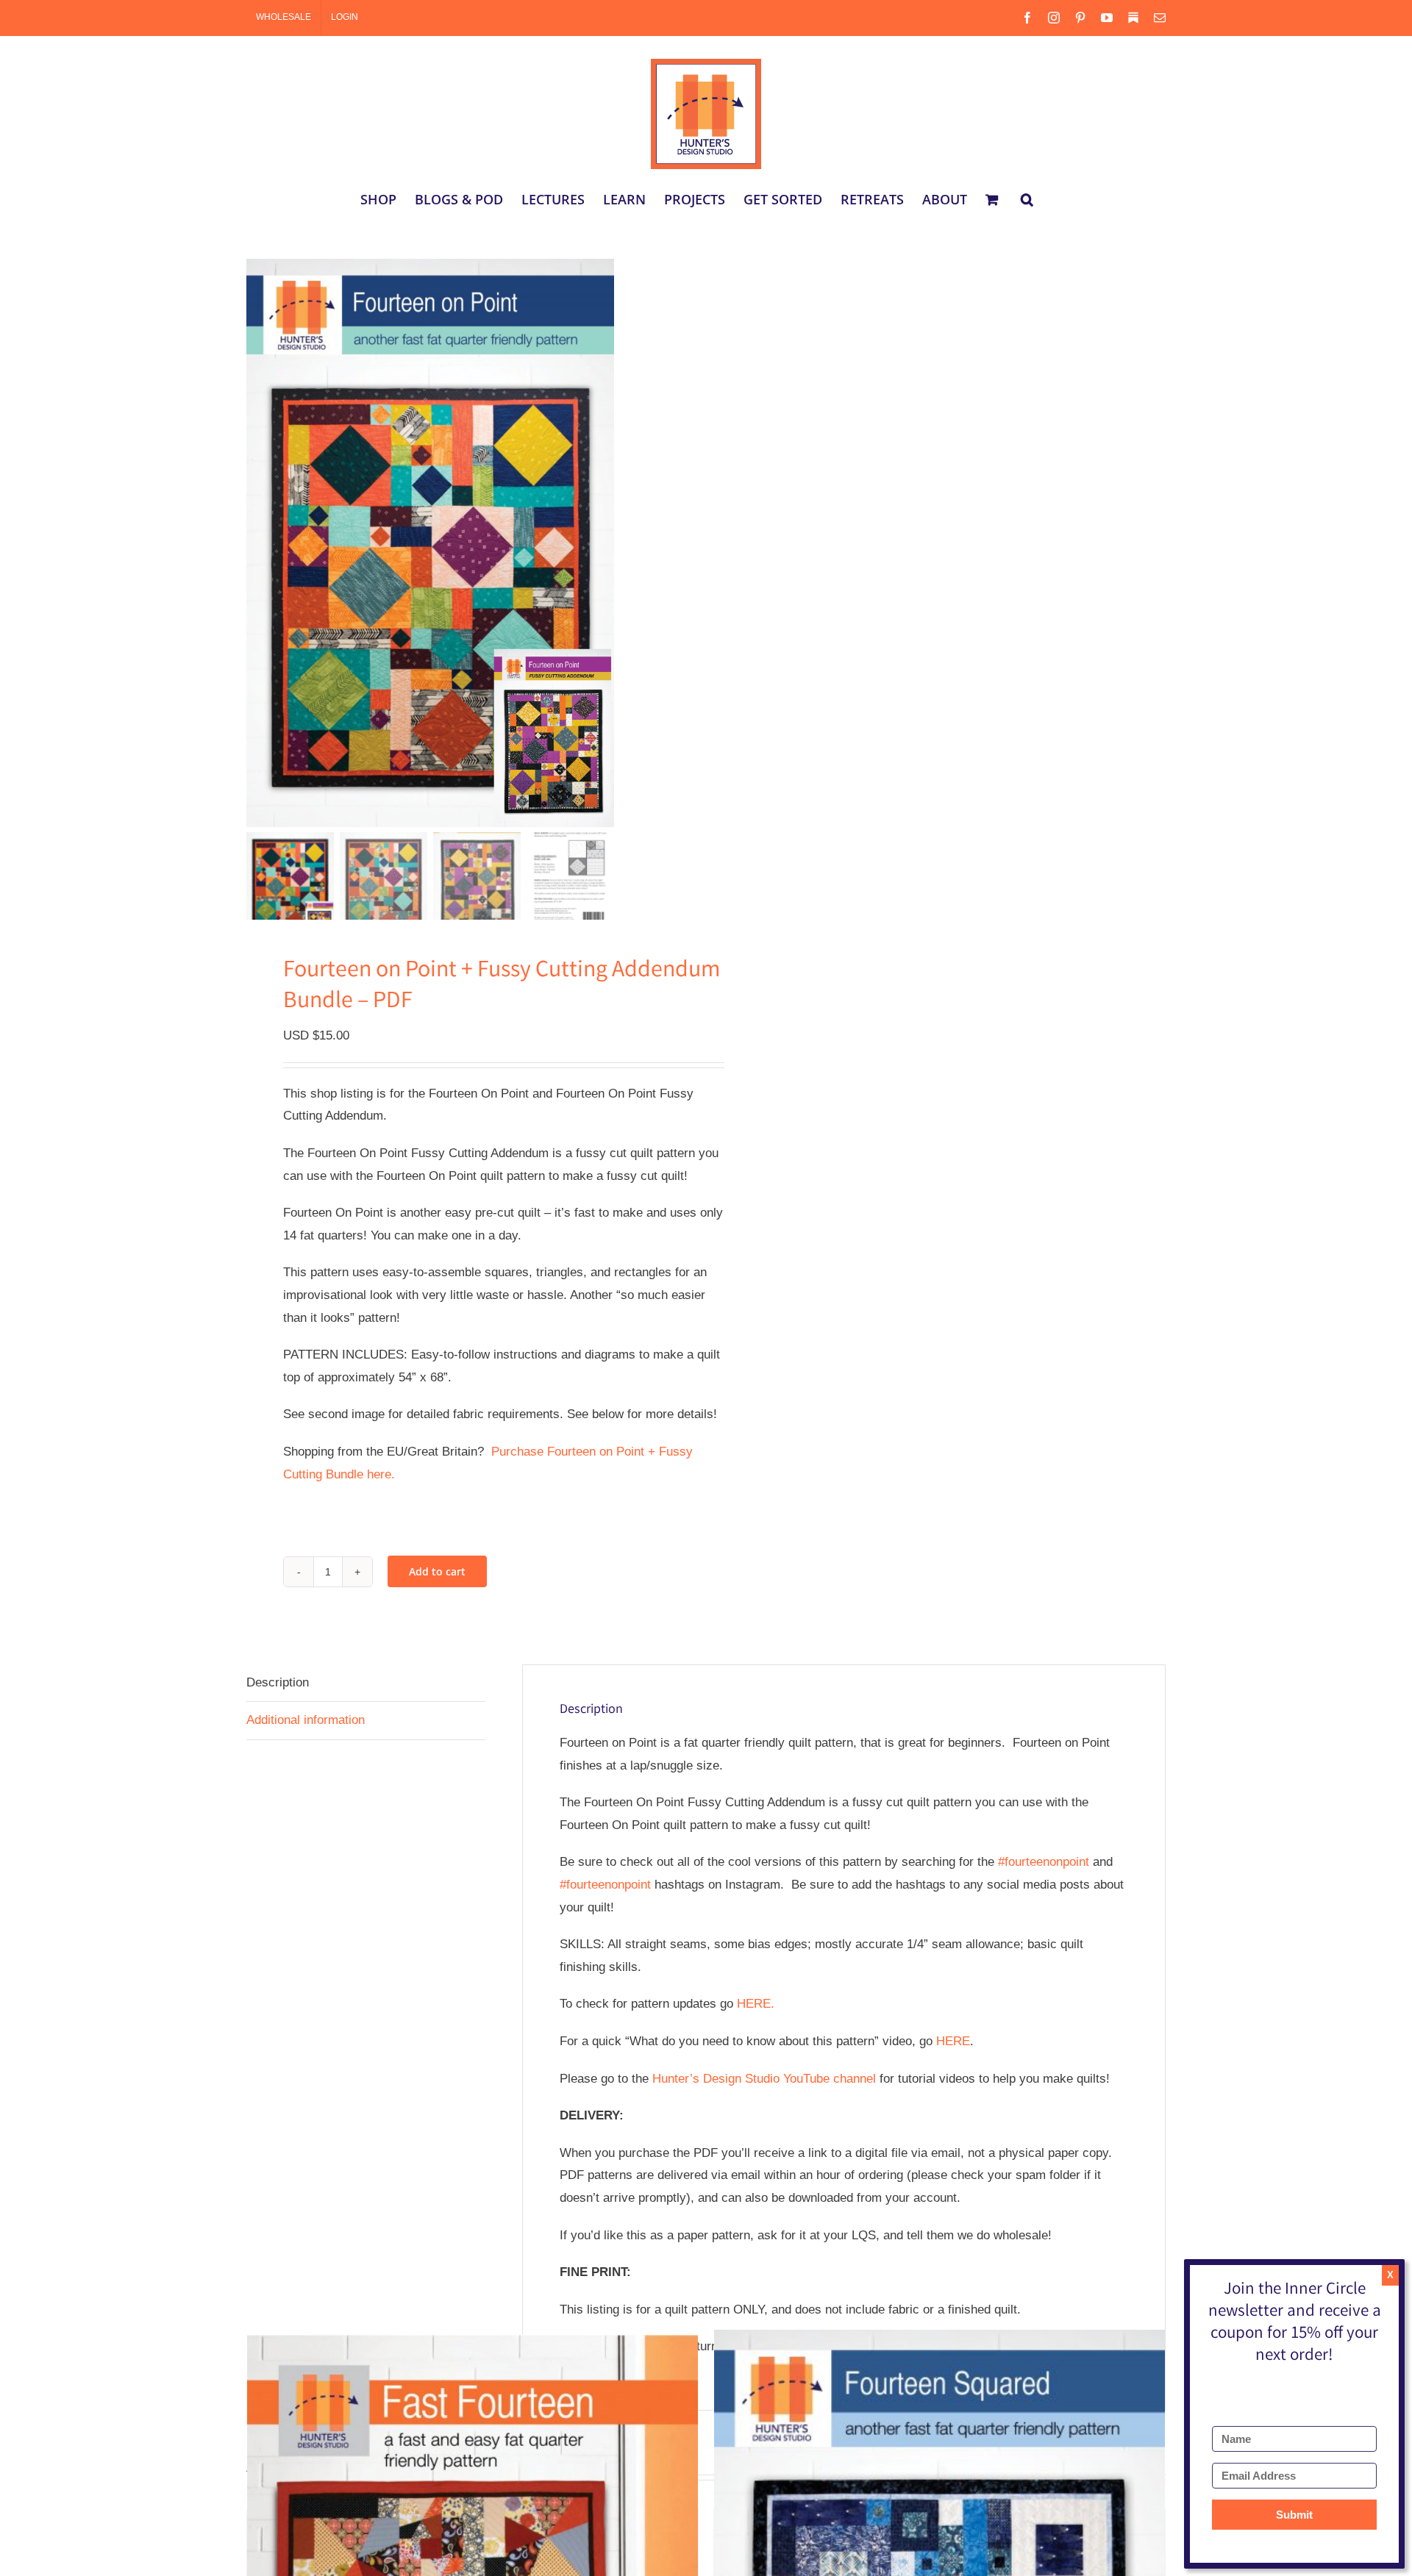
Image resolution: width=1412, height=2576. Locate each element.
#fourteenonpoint (1044, 1862)
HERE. (756, 2004)
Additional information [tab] (306, 1720)
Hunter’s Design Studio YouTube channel (764, 2079)
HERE (953, 2041)
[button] (1027, 199)
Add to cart (437, 1571)
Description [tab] (278, 1682)
